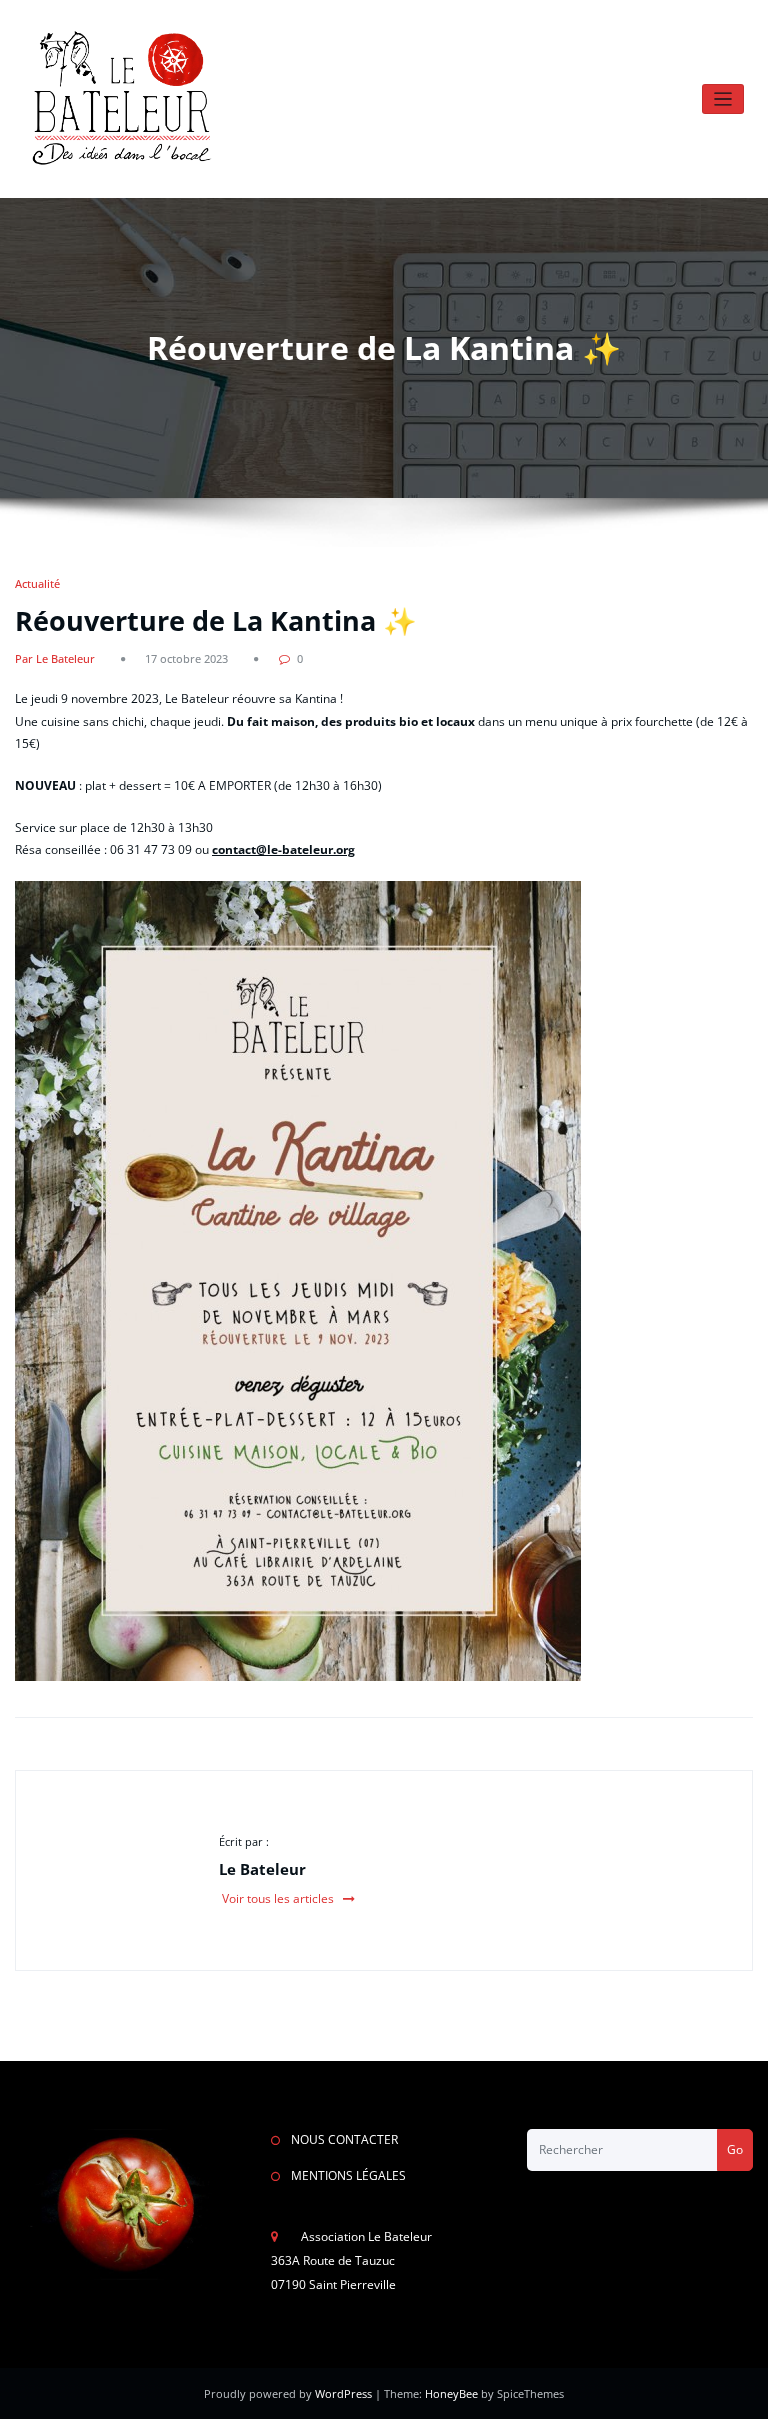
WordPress (345, 2393)
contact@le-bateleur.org (283, 849)
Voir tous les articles (279, 1898)
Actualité (37, 583)
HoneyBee (451, 2393)
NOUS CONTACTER (344, 2139)
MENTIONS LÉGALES (348, 2175)
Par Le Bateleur (55, 658)
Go (735, 2149)
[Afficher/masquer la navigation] (723, 99)
